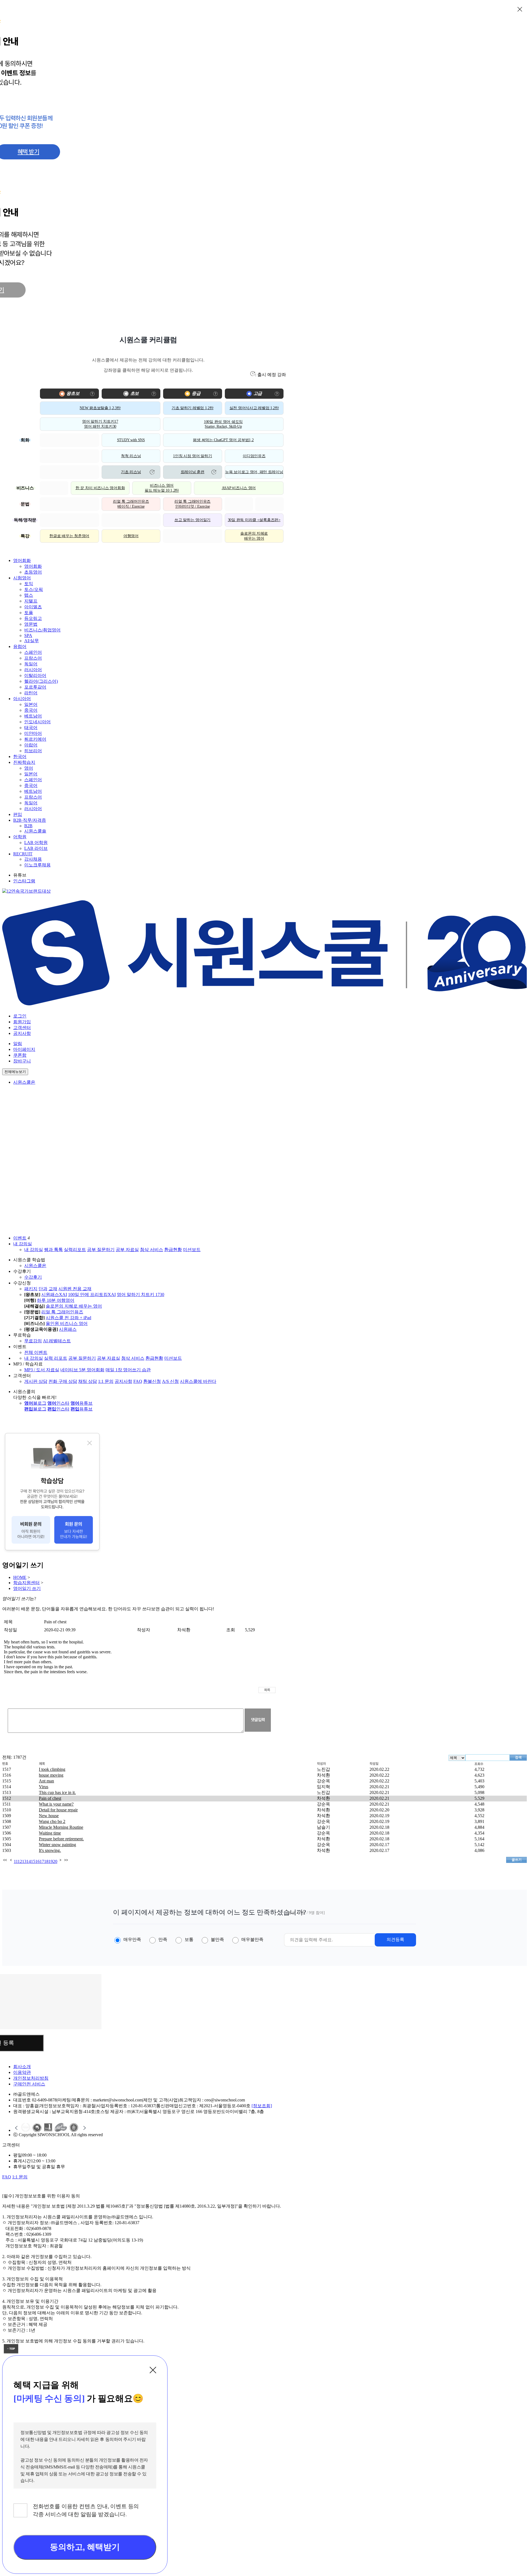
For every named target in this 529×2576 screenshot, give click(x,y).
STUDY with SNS (131, 440)
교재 (53, 1289)
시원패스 (68, 1329)
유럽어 (20, 646)
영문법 (31, 624)
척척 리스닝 (131, 456)
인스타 (58, 1403)
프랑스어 (33, 658)
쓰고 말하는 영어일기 (192, 520)
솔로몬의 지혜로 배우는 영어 (254, 536)
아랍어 (31, 745)
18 (46, 1861)
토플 (29, 613)
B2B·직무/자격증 (30, 820)
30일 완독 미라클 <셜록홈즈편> (254, 520)
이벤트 (20, 1238)
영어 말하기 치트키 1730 (141, 1294)
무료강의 (33, 1341)
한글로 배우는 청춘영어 (69, 536)
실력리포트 (75, 1250)
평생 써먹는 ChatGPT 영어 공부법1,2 (223, 440)
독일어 (31, 664)
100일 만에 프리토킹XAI (92, 1294)
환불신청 (152, 1381)
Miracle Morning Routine (61, 1827)
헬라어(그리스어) (41, 681)
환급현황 (173, 1250)
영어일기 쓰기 (27, 1588)
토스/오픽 (34, 589)
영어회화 (22, 560)
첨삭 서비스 (152, 1250)
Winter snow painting (57, 1845)
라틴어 (31, 693)
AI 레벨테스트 (57, 1341)
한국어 (20, 757)
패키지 (31, 1289)
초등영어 (33, 572)
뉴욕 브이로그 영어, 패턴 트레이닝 (254, 472)
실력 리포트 (56, 1358)
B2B (28, 826)
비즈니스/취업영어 (42, 630)
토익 (29, 584)
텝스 (29, 595)
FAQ (138, 1381)
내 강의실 (23, 1244)
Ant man (46, 1781)
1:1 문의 (106, 1381)
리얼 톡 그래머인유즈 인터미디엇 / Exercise (192, 504)
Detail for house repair (58, 1810)
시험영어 (22, 578)
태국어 (31, 728)
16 (37, 1861)
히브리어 (33, 751)
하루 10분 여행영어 (56, 1300)
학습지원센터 (26, 1583)
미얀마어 (33, 733)
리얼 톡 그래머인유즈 (62, 1312)
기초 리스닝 (131, 472)
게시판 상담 (36, 1381)
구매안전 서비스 (29, 2084)
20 (55, 1861)
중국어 (31, 710)
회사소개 (22, 2067)
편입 (18, 814)
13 (24, 1861)
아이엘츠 (33, 607)
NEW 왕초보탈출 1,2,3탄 (100, 408)
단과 (43, 1289)
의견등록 (395, 1939)
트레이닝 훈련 (193, 472)
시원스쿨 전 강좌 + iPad (68, 1318)
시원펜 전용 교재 (75, 1289)
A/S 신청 (170, 1381)
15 (33, 1861)
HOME (20, 1577)
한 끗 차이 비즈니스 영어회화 (100, 488)
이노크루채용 (37, 865)
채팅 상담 (88, 1381)
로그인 (20, 1016)
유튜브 (82, 1403)
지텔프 (31, 601)
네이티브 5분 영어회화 (82, 1370)
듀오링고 (33, 618)
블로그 (35, 1403)
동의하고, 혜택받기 (85, 2547)
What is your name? (56, 1804)
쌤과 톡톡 (53, 1250)
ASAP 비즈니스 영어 (239, 488)
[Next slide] (84, 2128)
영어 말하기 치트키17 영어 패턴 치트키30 (100, 424)
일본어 (31, 704)
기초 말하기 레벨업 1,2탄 (193, 408)
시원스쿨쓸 (35, 831)
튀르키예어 (35, 739)
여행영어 (131, 536)
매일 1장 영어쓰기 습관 (128, 1370)
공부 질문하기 (101, 1250)
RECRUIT (23, 854)
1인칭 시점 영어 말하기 (192, 456)
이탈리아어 (35, 675)
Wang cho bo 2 (52, 1821)
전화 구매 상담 (63, 1381)
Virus (44, 1787)
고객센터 (22, 1028)
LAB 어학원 (36, 843)
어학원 (20, 837)
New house (49, 1816)
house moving (51, 1775)
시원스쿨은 (24, 1082)
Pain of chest (50, 1798)
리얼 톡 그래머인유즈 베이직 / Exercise (131, 504)
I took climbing (52, 1769)
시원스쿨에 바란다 (198, 1381)
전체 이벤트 (36, 1352)
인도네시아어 (37, 722)
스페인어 (33, 652)
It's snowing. (50, 1850)
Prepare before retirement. (61, 1839)
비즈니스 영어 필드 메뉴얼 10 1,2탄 (162, 488)
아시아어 (22, 699)
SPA (28, 635)
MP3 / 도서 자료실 (42, 1370)
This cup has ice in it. (57, 1792)
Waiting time (50, 1833)
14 (29, 1861)
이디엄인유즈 (254, 456)
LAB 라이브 (36, 848)
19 (51, 1861)
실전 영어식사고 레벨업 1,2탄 (254, 408)
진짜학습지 (24, 762)
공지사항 (22, 1033)
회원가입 (22, 1022)
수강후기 (33, 1277)
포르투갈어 (35, 687)
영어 (29, 768)
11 (16, 1861)
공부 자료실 (127, 1250)
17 (42, 1861)
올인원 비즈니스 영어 (67, 1323)
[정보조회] (262, 2106)
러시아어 (33, 670)
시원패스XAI (54, 1294)
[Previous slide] (17, 2128)
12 (20, 1861)
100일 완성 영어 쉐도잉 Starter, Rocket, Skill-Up (223, 424)
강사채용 (33, 859)
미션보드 (192, 1250)
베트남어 (33, 716)
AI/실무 (32, 641)
